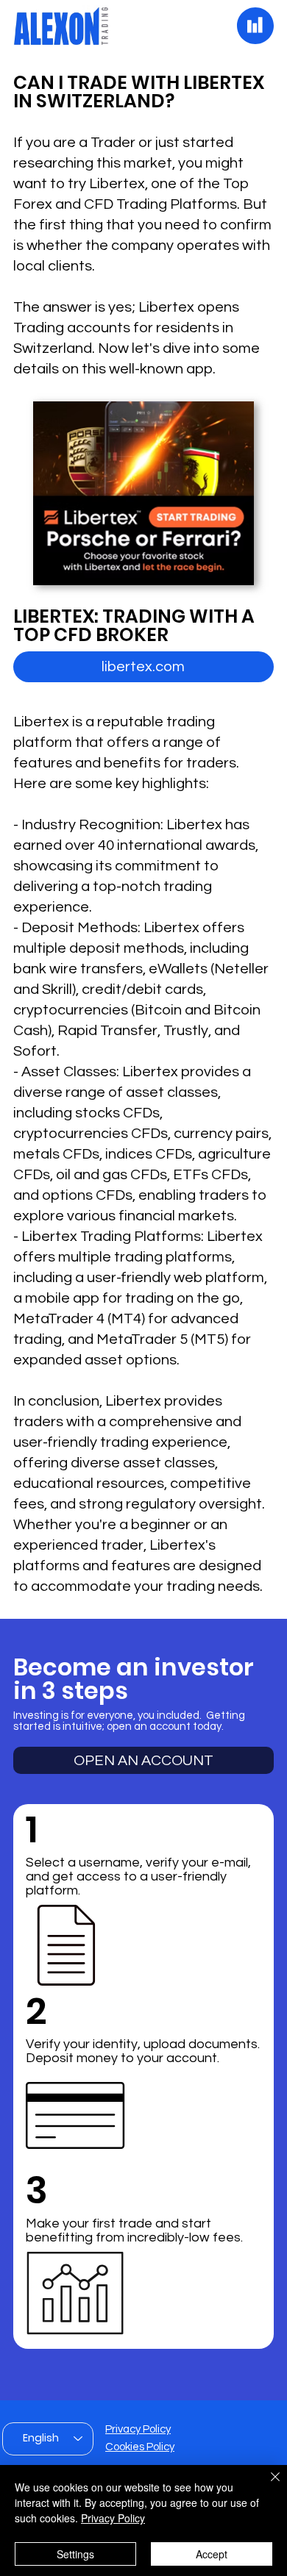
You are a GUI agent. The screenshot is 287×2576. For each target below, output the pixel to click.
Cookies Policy (140, 2447)
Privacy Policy (138, 2429)
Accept (212, 2554)
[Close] (266, 2486)
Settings (75, 2554)
